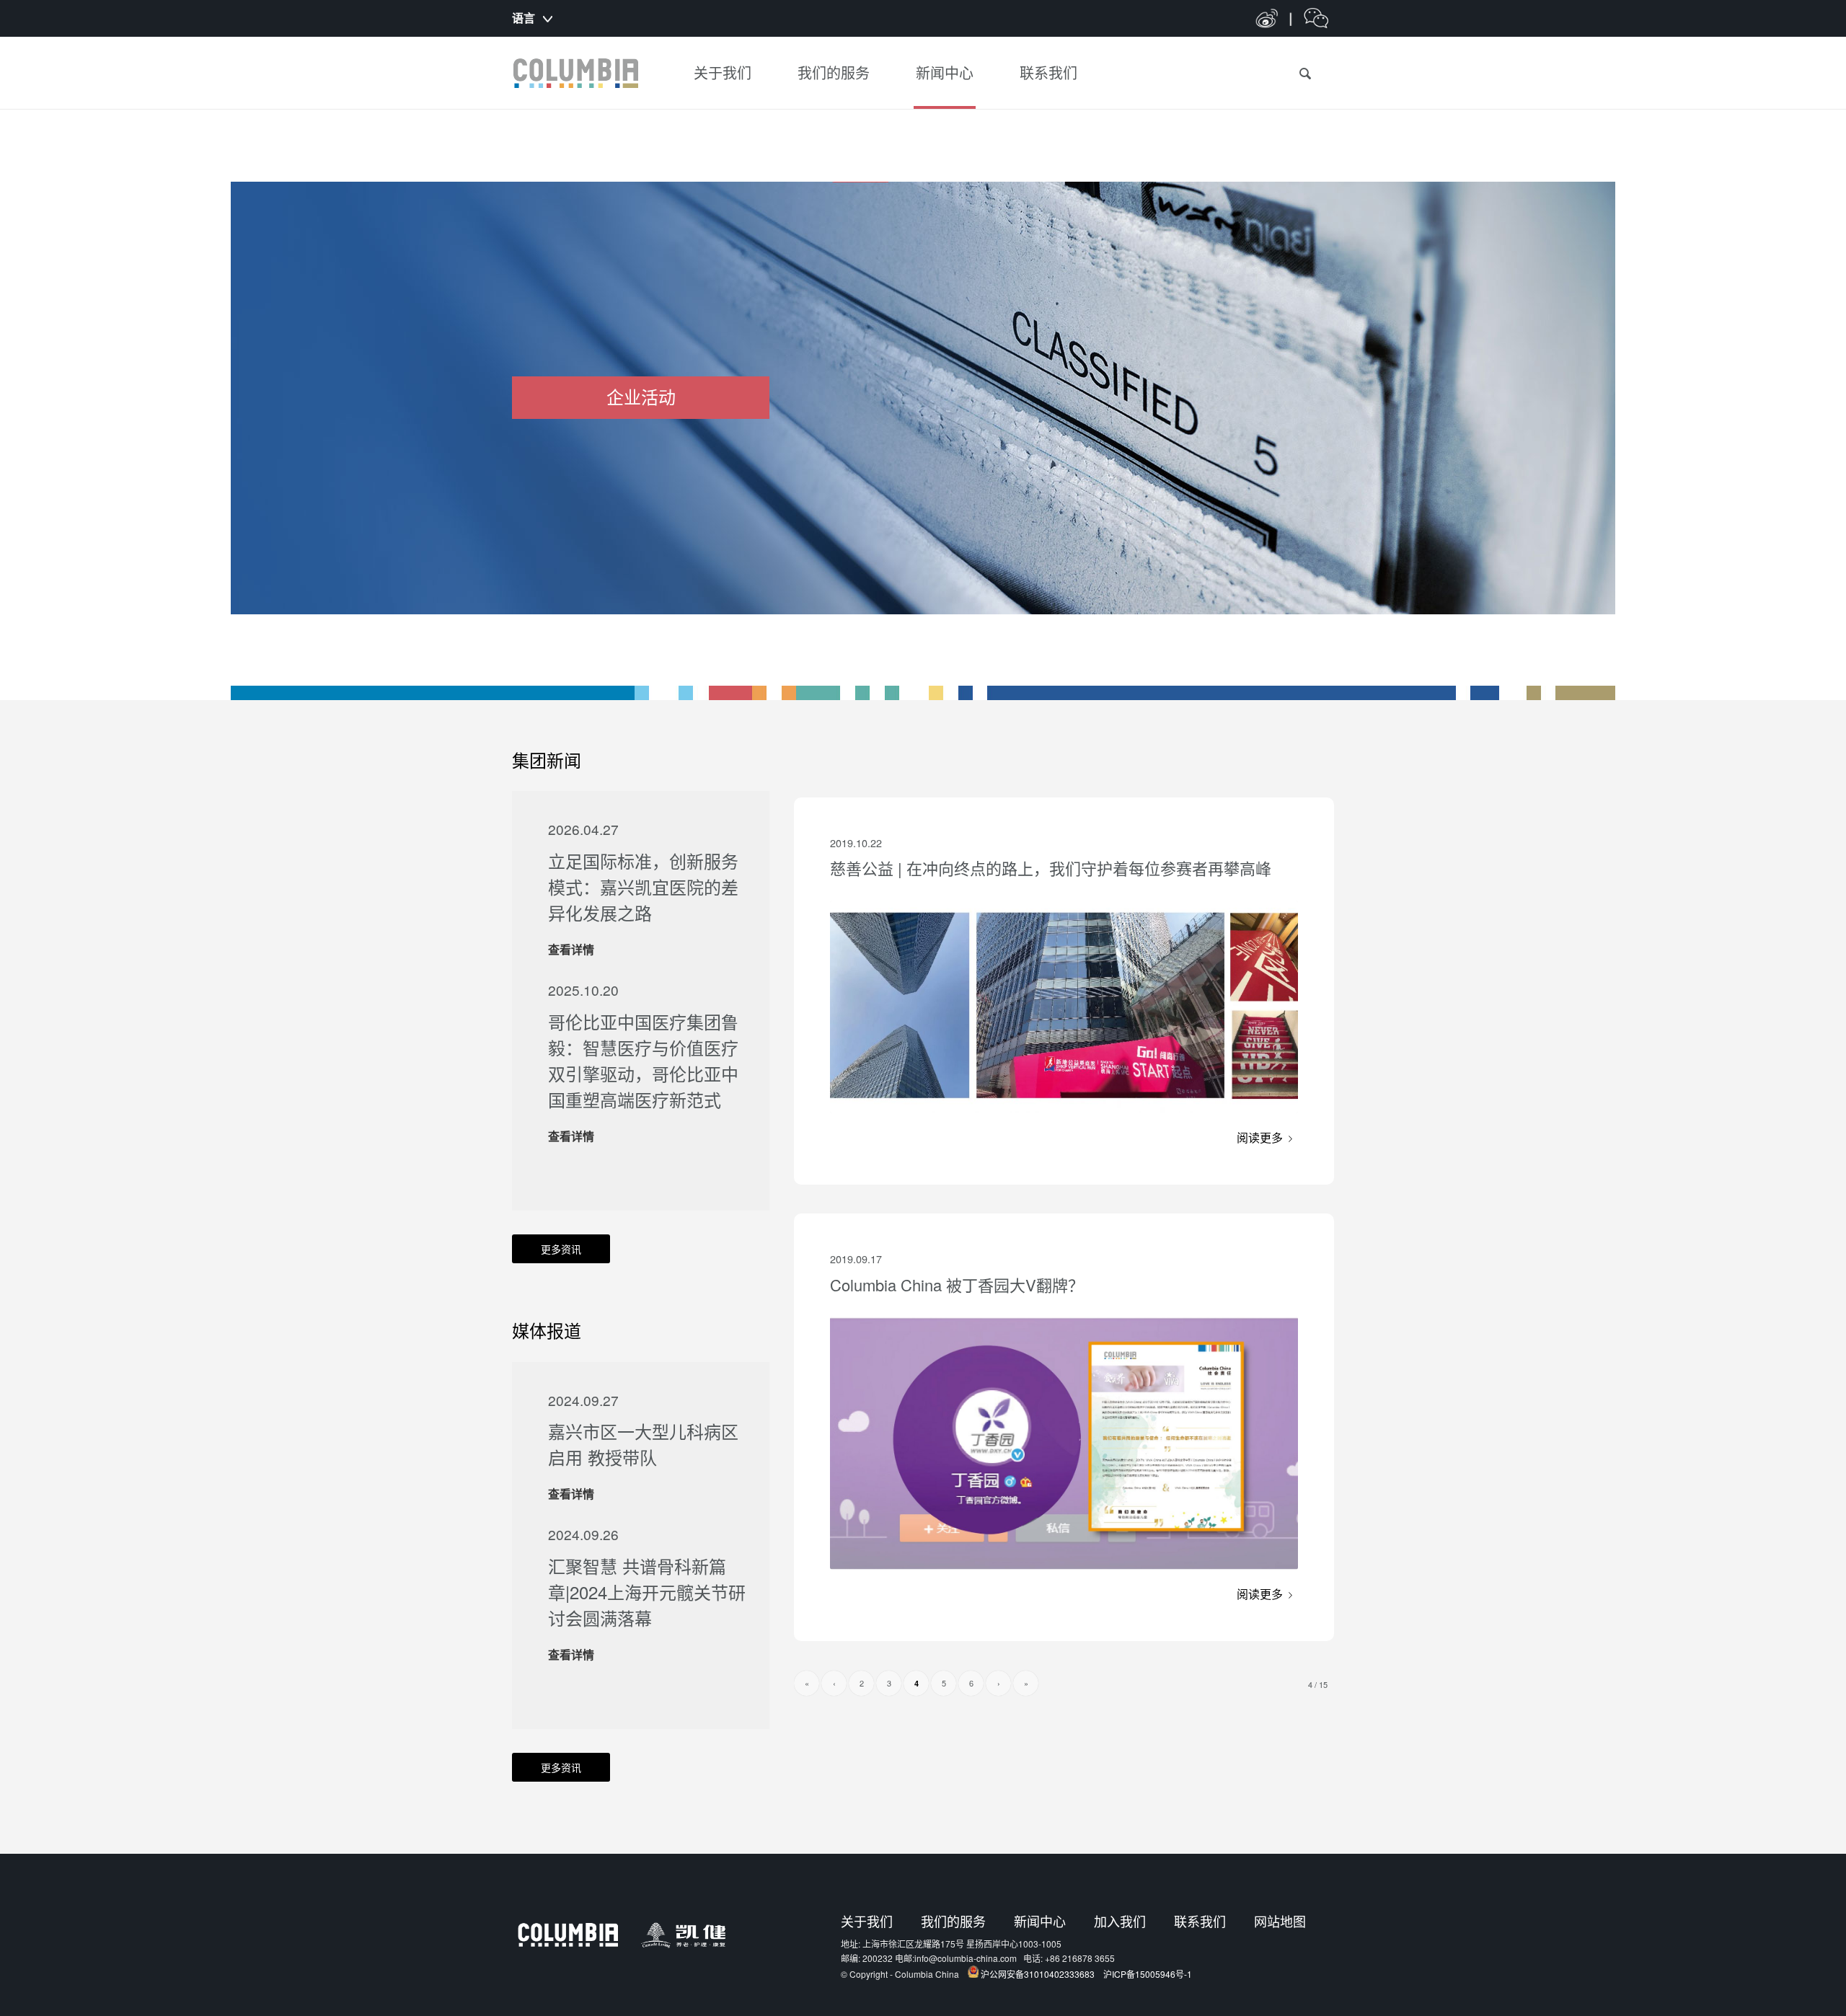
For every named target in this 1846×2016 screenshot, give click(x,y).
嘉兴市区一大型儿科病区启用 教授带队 (643, 1444)
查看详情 (571, 949)
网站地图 (1280, 1921)
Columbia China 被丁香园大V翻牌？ (957, 1285)
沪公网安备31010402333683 (1038, 1974)
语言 (524, 18)
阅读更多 (1260, 1137)
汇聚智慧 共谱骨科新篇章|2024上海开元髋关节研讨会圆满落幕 (647, 1592)
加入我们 (1120, 1921)
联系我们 (1200, 1921)
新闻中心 (1040, 1921)
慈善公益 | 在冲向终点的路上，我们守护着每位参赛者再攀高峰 (1051, 868)
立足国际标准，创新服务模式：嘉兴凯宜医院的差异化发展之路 (643, 887)
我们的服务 (953, 1921)
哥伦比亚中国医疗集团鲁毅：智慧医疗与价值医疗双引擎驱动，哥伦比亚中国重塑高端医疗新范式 (643, 1060)
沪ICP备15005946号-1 (1148, 1974)
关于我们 (867, 1921)
